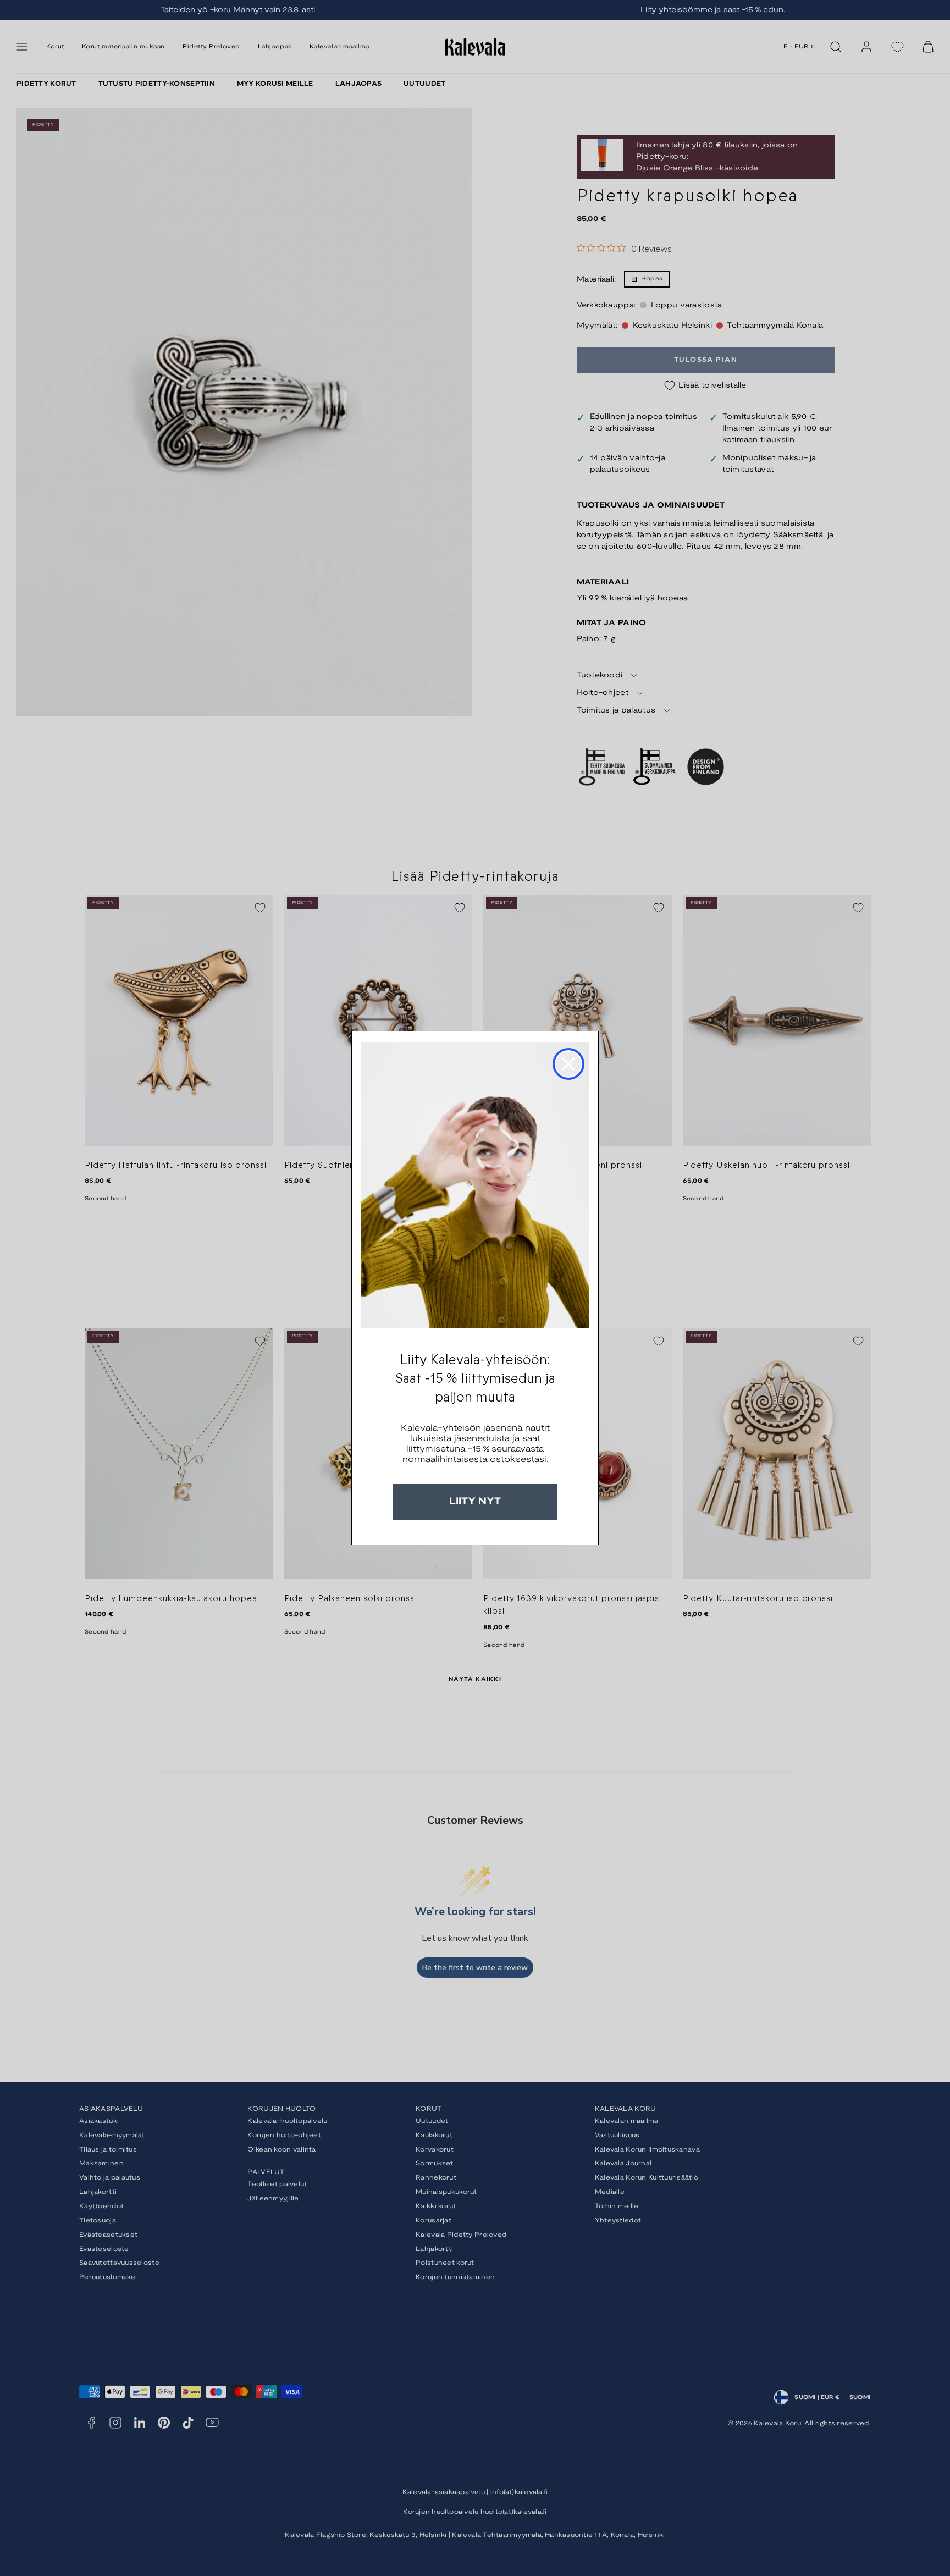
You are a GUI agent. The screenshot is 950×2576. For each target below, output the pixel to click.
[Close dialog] (568, 1064)
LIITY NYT (475, 1502)
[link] (475, 1185)
